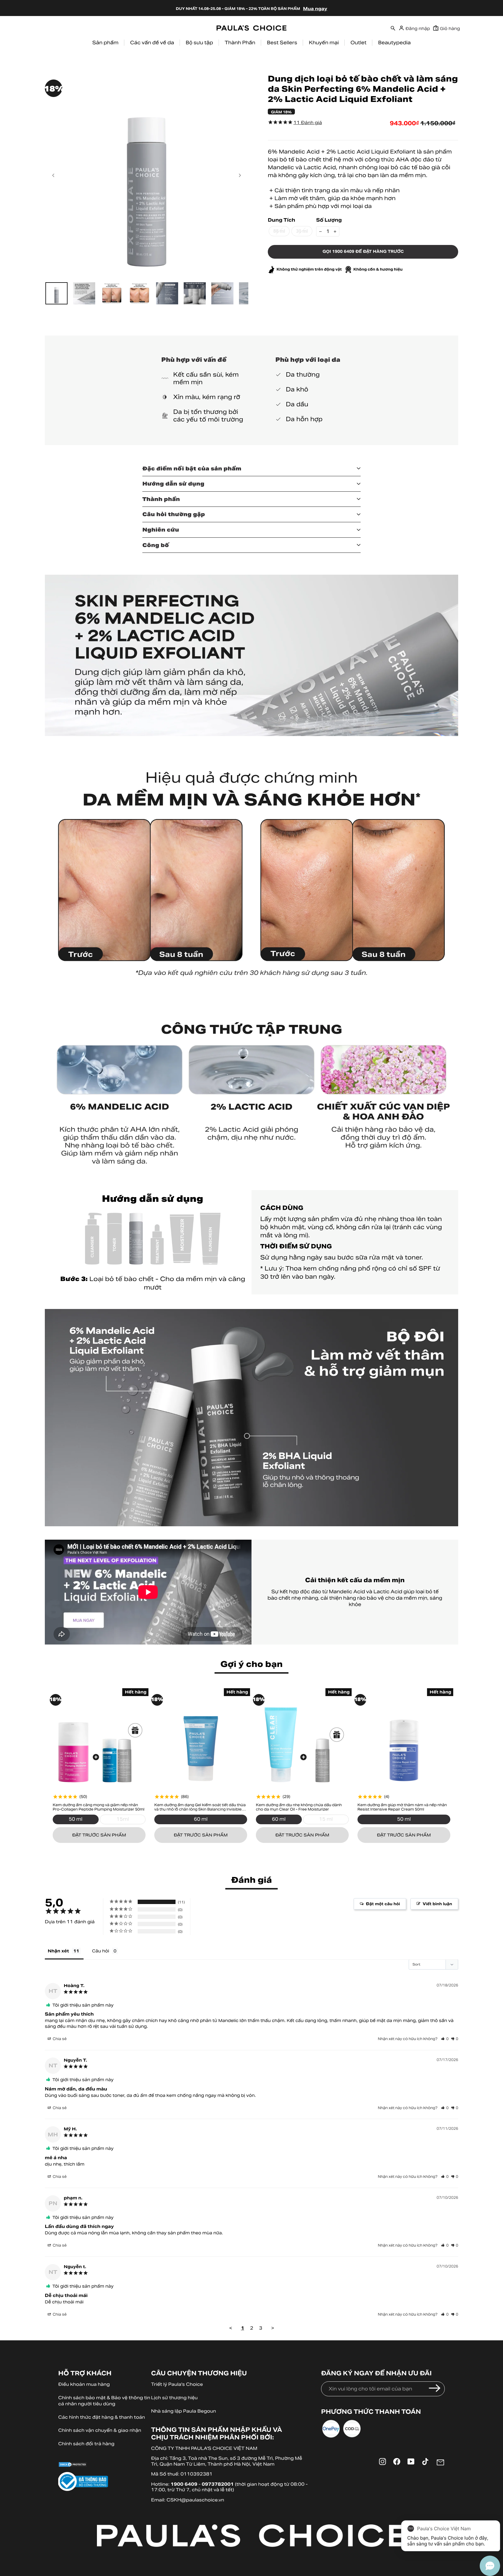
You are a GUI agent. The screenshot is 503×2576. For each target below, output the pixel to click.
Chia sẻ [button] (59, 2039)
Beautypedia (394, 43)
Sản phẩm (105, 43)
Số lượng (329, 220)
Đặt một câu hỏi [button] (383, 1904)
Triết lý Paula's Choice (177, 2384)
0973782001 (218, 2484)
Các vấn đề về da (152, 43)
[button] (445, 2039)
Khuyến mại (324, 43)
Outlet (358, 43)
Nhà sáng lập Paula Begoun (184, 2411)
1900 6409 (184, 2484)
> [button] (273, 2328)
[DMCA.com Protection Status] (105, 2465)
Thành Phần (240, 43)
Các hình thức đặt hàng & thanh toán (102, 2417)
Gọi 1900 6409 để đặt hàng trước (363, 252)
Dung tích (281, 220)
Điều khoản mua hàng (84, 2384)
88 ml (279, 231)
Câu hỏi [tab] (101, 1951)
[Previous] (54, 175)
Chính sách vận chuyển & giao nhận (100, 2430)
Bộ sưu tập (199, 43)
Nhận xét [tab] (58, 1951)
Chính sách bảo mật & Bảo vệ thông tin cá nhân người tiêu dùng (104, 2401)
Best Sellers (282, 43)
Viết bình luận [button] (437, 1904)
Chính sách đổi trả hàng (86, 2444)
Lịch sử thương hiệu (174, 2398)
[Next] (240, 175)
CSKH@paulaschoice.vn (195, 2500)
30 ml (302, 231)
